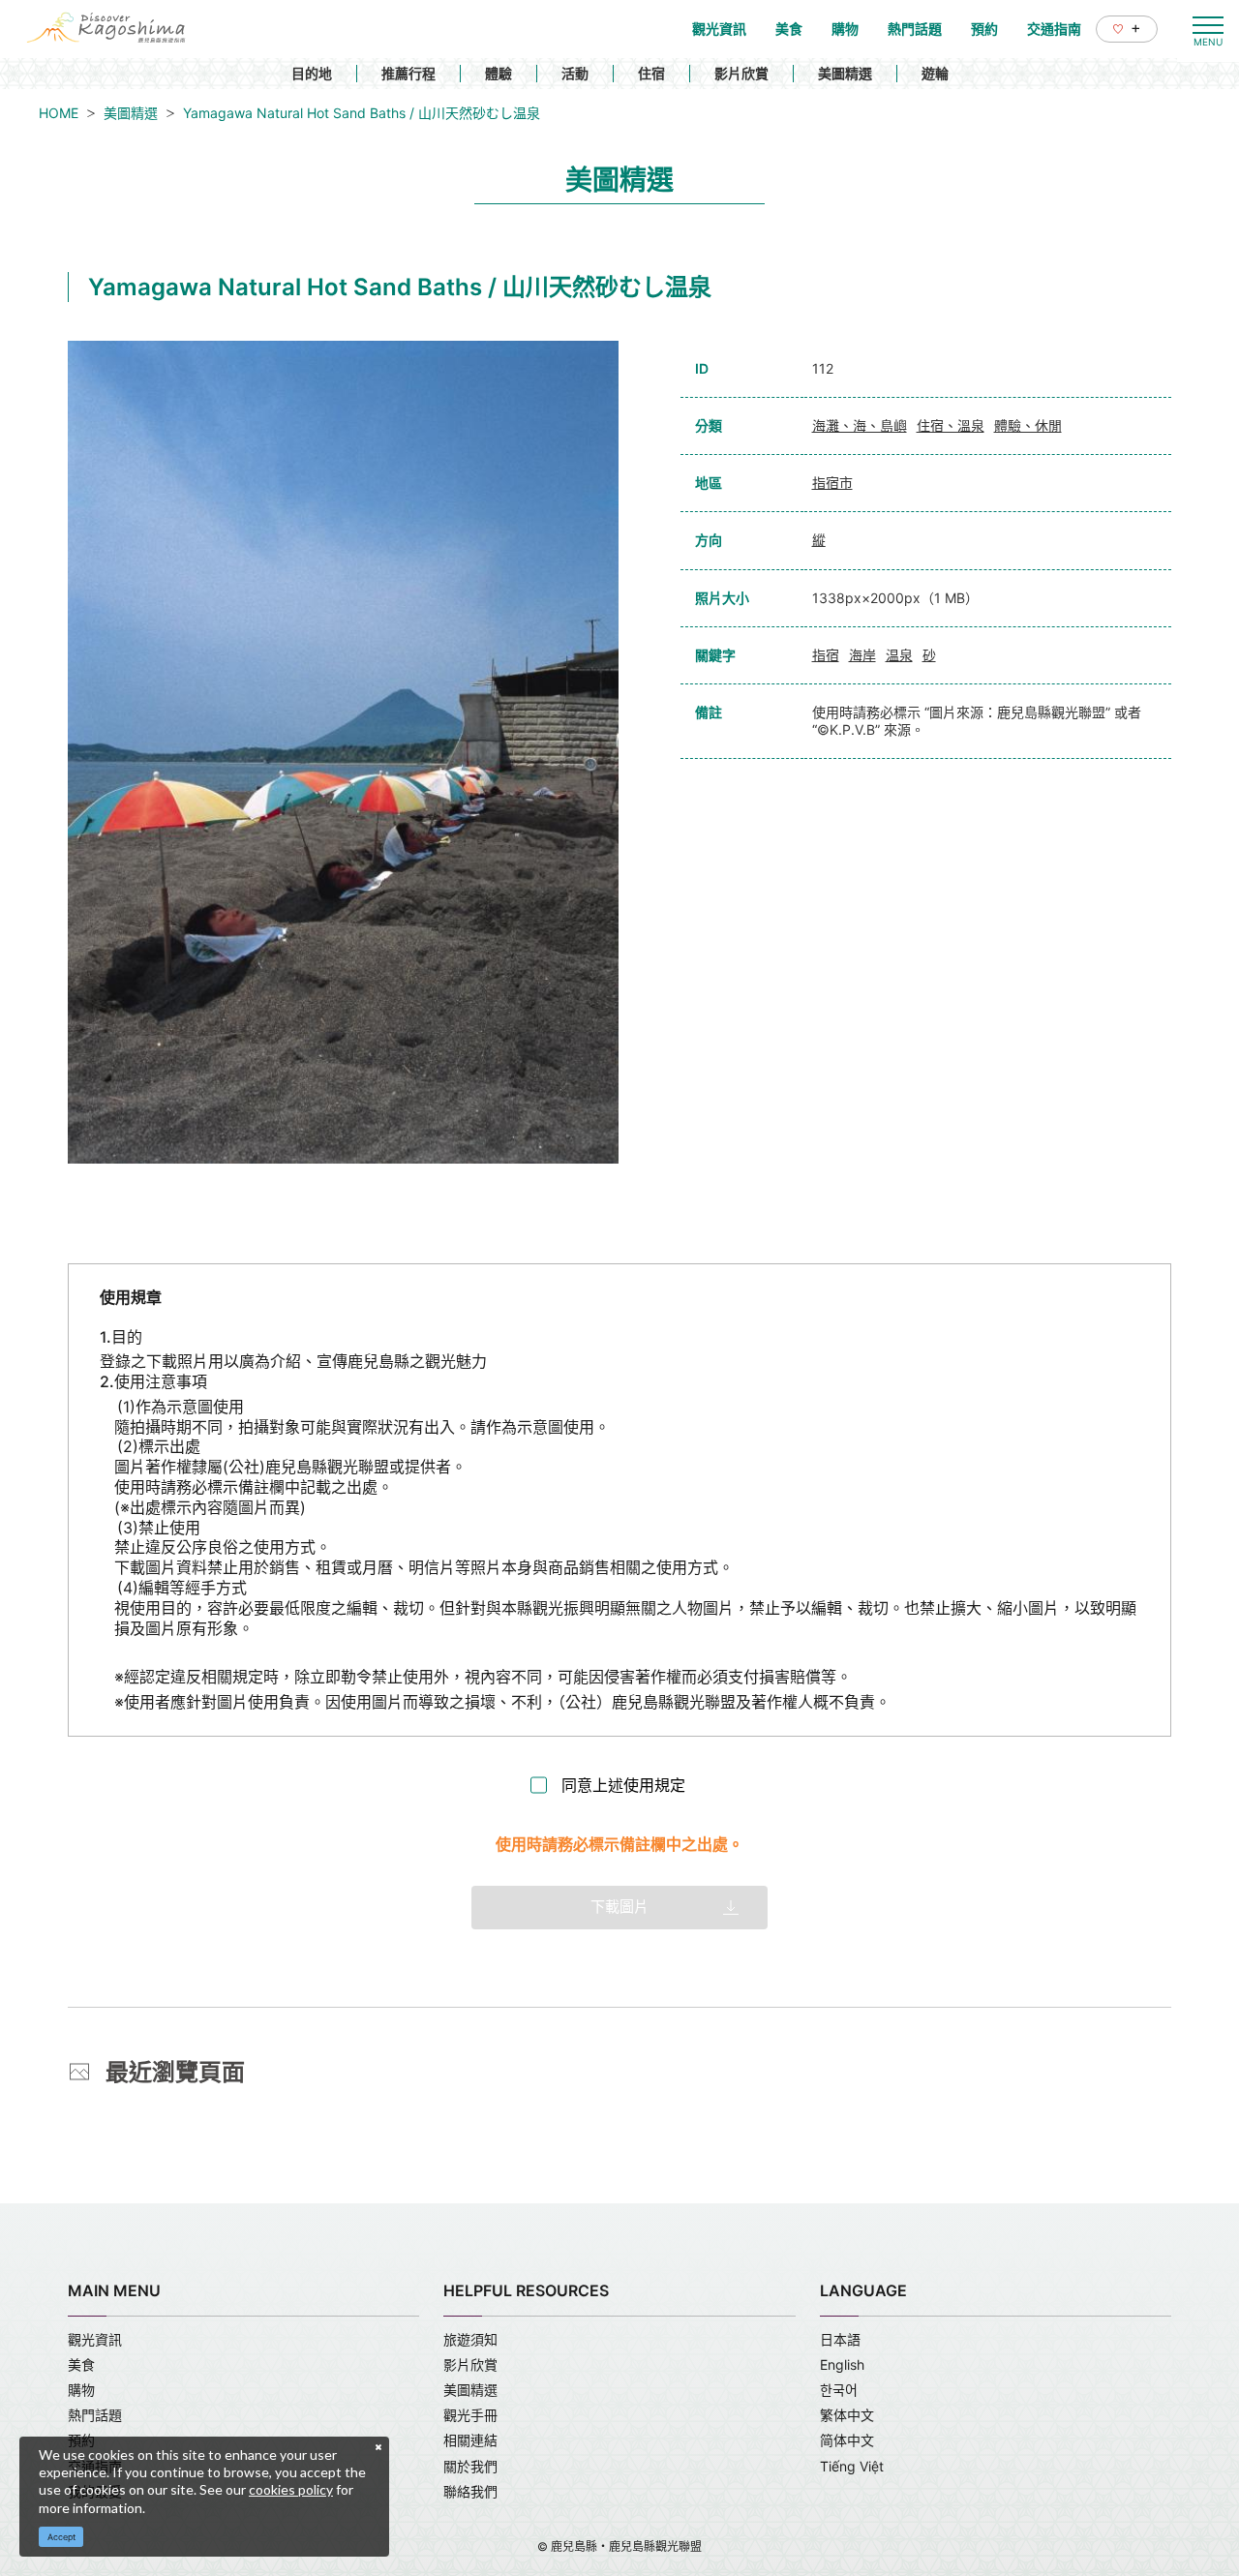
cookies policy (291, 2489)
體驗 (499, 73)
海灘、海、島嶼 (860, 425)
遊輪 (935, 73)
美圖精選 (845, 73)
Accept (61, 2537)
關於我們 (470, 2466)
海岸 (862, 655)
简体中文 (847, 2440)
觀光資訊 (95, 2339)
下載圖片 (619, 1907)
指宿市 (832, 483)
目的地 (312, 73)
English (842, 2364)
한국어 (839, 2390)
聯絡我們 (470, 2491)
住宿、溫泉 (951, 425)
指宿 (826, 655)
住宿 (651, 73)
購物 (81, 2390)
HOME (59, 113)
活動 (575, 73)
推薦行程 (408, 73)
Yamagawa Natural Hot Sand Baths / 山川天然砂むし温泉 (362, 113)
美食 (81, 2364)
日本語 (840, 2339)
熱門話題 (95, 2415)
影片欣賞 (741, 73)
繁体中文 (847, 2415)
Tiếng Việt (852, 2466)
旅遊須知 (470, 2339)
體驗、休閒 (1028, 425)
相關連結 (470, 2440)
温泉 (899, 655)
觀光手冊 (470, 2415)
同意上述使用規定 (623, 1785)
